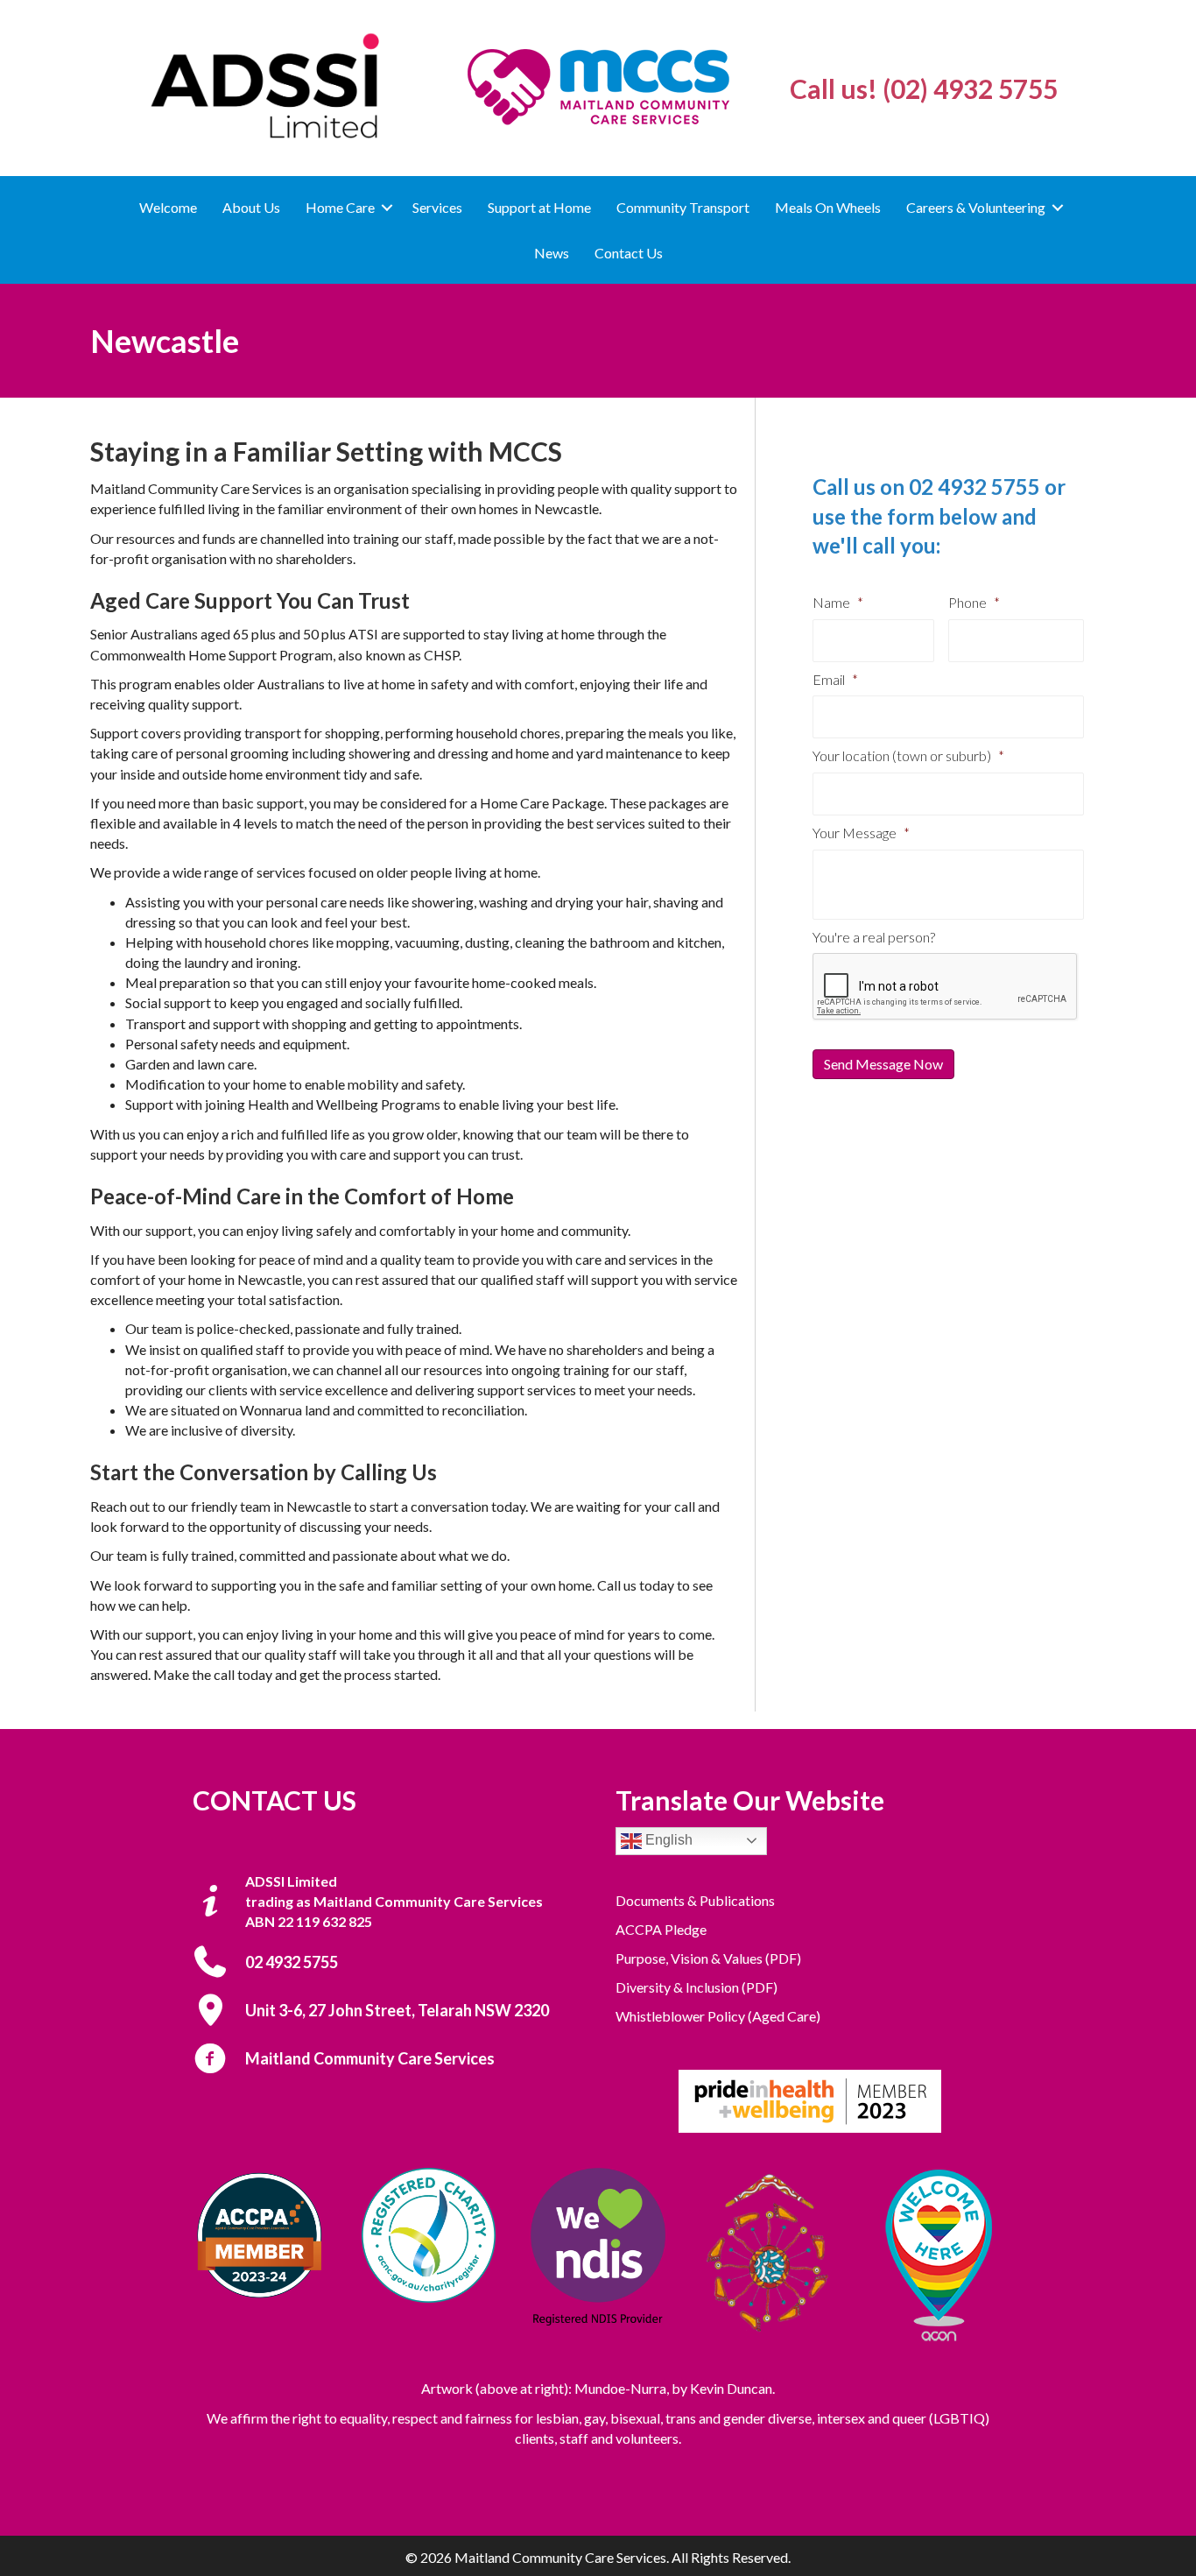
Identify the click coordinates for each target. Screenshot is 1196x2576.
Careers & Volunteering (976, 207)
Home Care (340, 207)
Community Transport (683, 207)
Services (437, 207)
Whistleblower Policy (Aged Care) (718, 2016)
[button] (387, 207)
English (667, 1840)
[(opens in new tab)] (810, 2100)
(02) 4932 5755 (970, 88)
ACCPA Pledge (661, 1929)
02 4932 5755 (974, 487)
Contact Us (629, 253)
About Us (251, 207)
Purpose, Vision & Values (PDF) (708, 1958)
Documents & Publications (695, 1900)
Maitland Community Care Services (370, 2058)
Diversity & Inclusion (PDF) (696, 1987)
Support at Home (539, 207)
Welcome (168, 207)
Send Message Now (883, 1064)
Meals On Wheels (828, 207)
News (552, 253)
